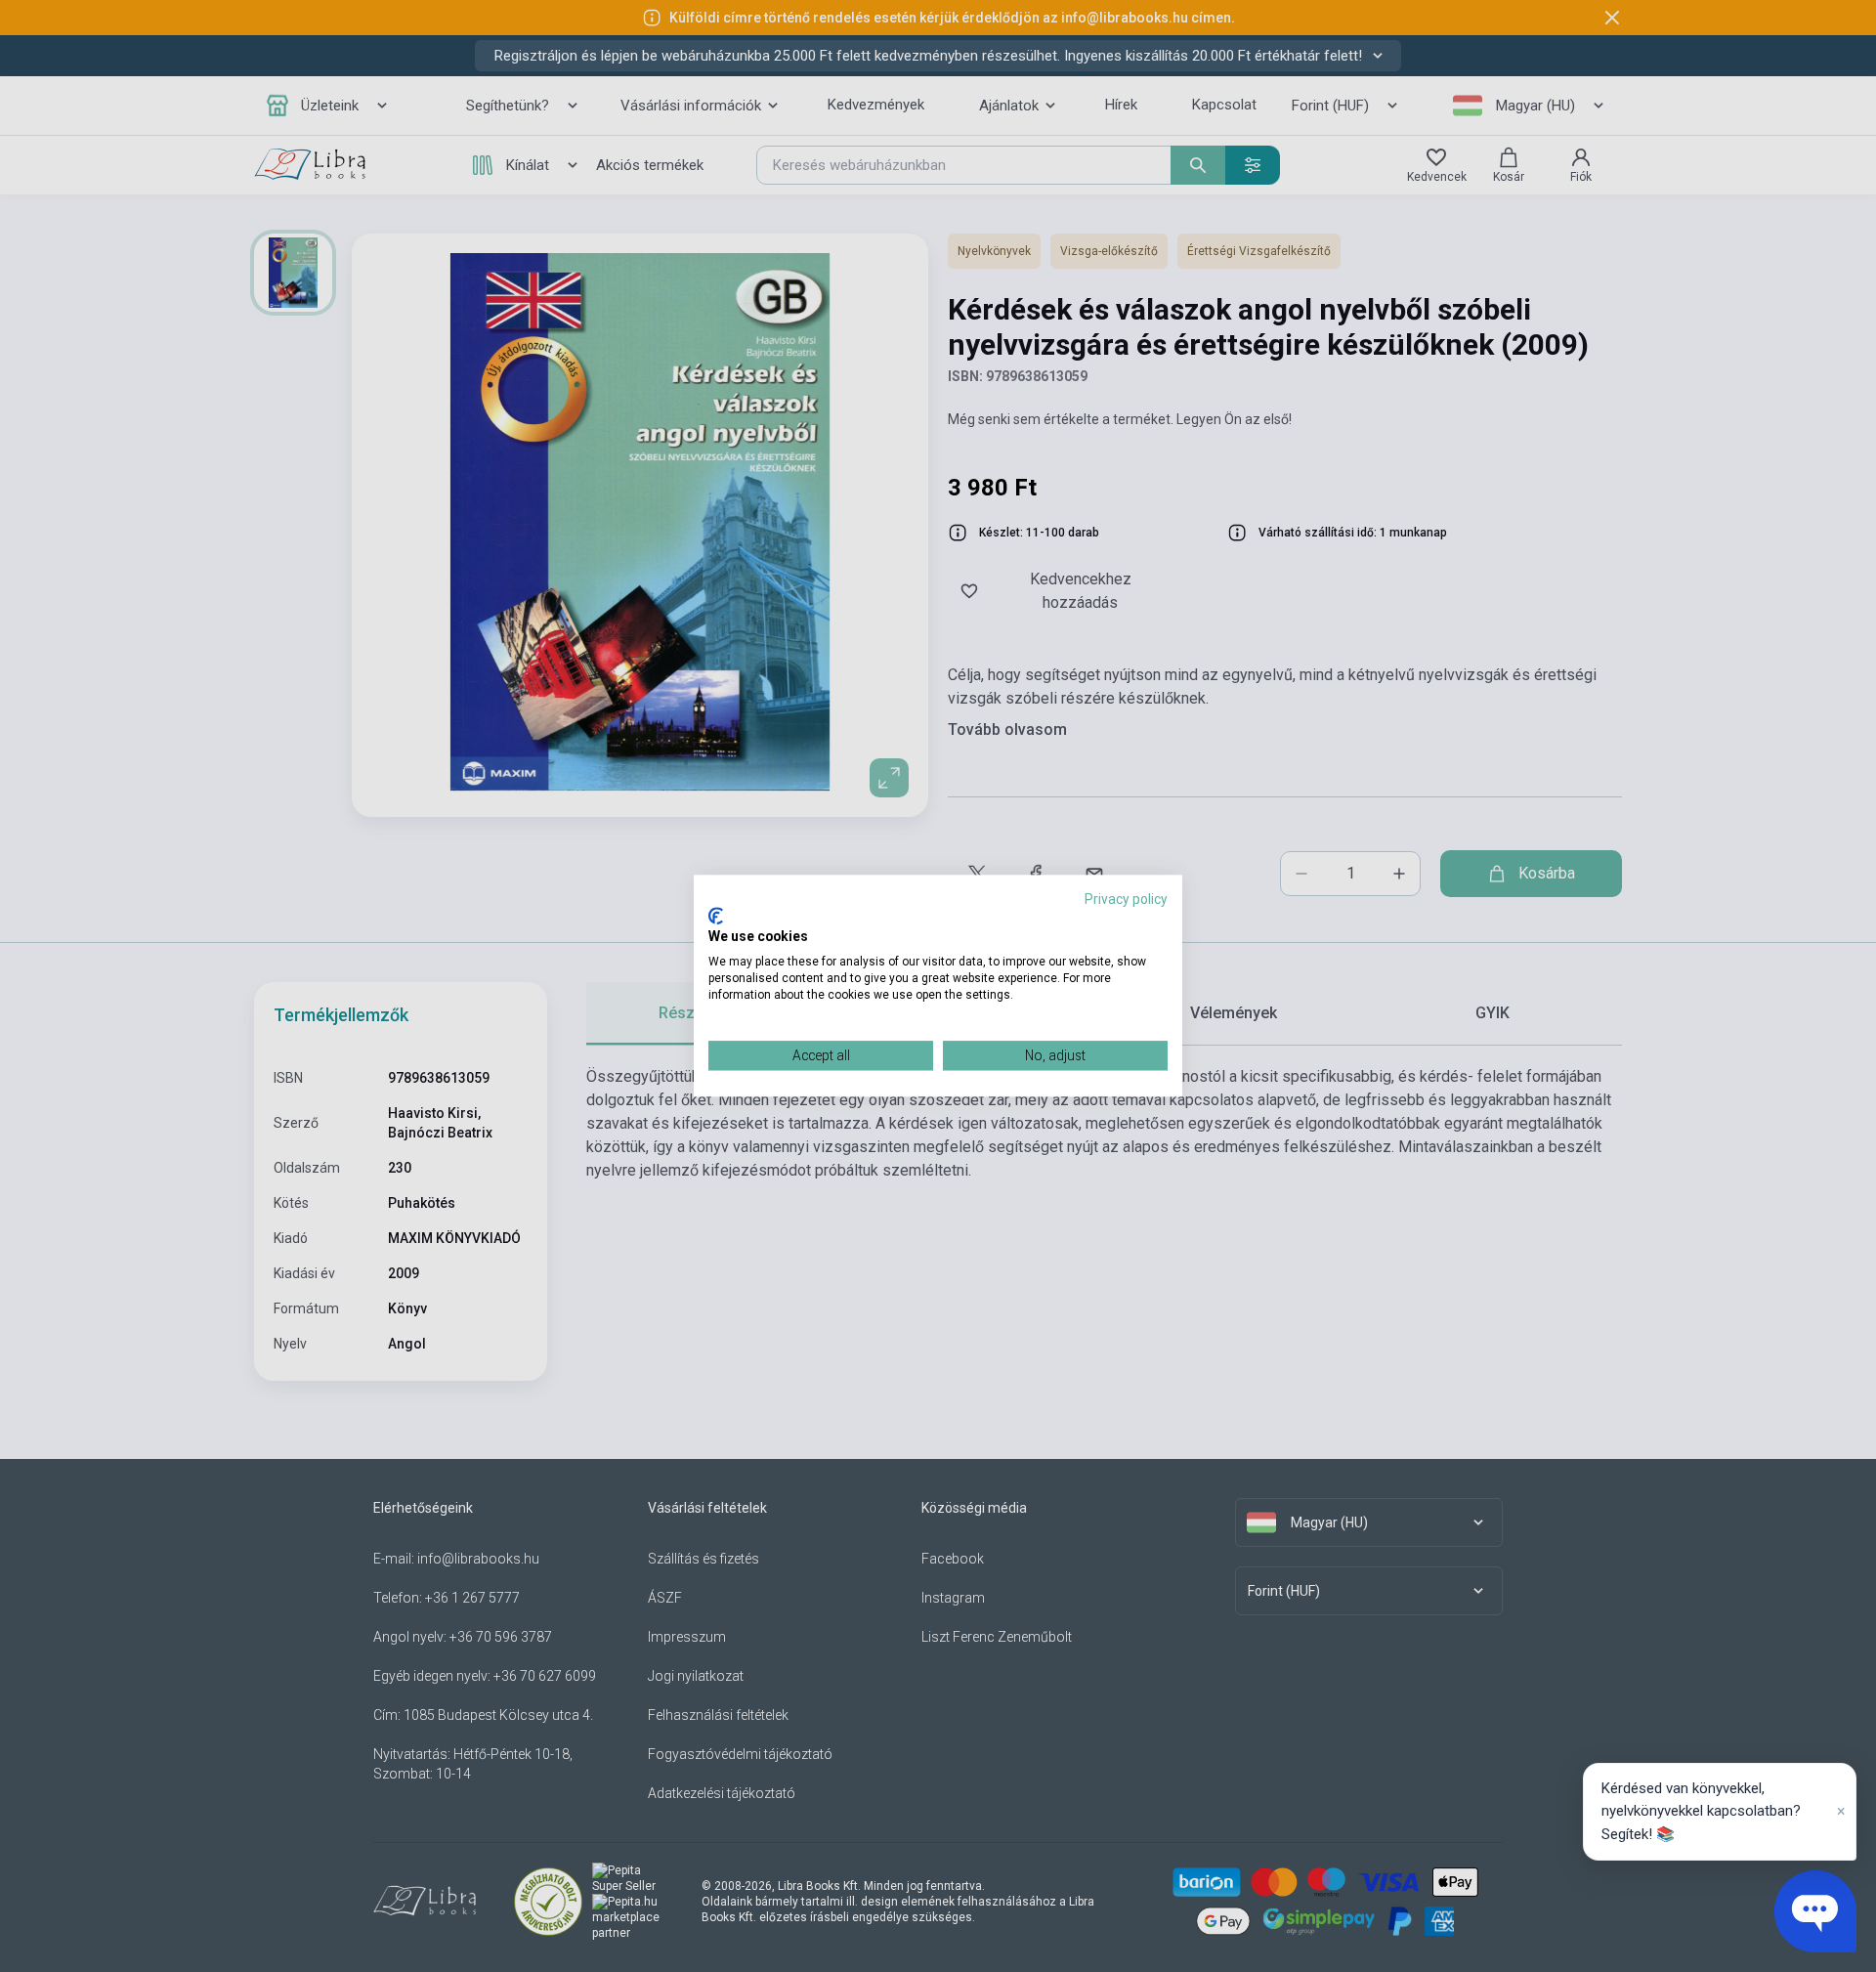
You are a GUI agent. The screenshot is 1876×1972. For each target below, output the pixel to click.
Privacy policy (1126, 899)
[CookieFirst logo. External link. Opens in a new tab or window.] (716, 916)
